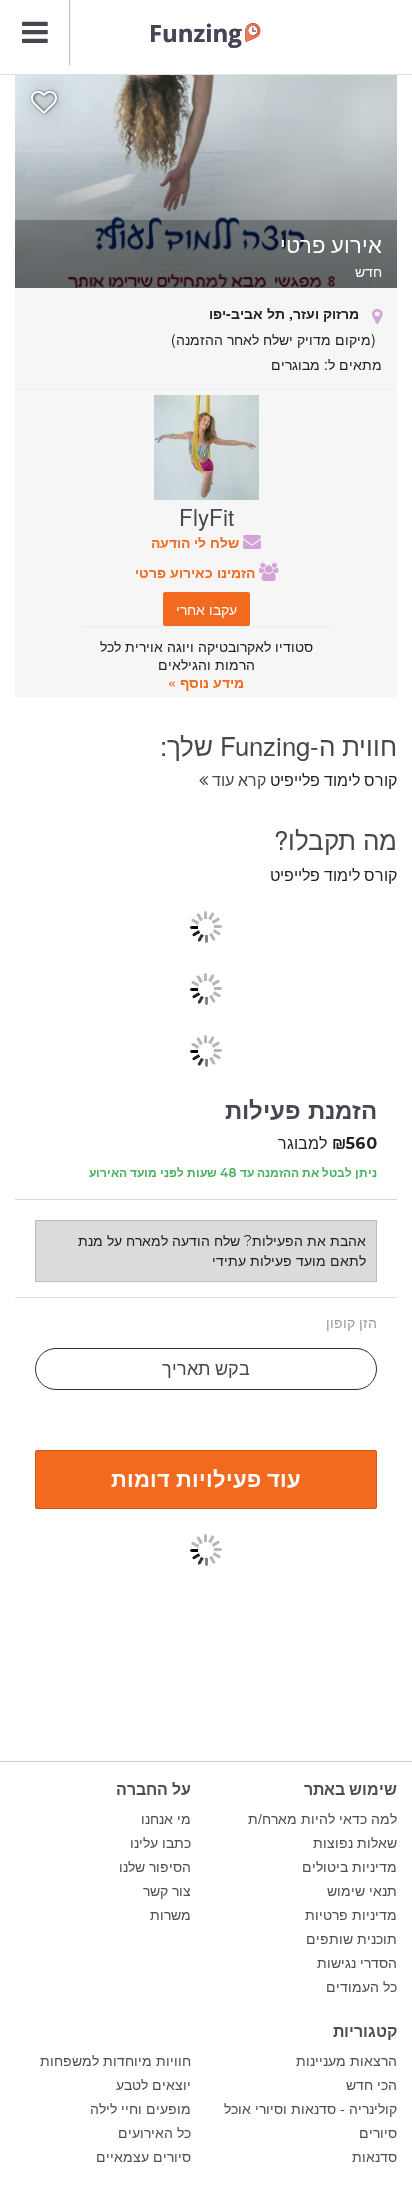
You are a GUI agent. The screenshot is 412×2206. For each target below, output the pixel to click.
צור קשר (167, 1891)
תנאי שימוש (362, 1891)
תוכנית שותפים (351, 1939)
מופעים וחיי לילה (140, 2109)
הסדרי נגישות (357, 1963)
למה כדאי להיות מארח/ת (322, 1819)
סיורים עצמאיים (143, 2157)
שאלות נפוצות (355, 1843)
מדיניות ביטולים (349, 1867)
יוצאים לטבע (153, 2085)
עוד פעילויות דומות (206, 1478)
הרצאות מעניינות (346, 2061)
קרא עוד (237, 779)
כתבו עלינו (160, 1843)
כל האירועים (154, 2133)
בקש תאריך (206, 1369)
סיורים (378, 2133)
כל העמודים (361, 1987)
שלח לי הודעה (197, 542)
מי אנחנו (166, 1819)
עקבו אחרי (206, 609)
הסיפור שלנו (155, 1867)
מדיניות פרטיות (351, 1915)
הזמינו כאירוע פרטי (197, 572)
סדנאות (374, 2157)
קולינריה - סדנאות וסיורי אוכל (310, 2109)
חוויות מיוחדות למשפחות (115, 2061)
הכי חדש (371, 2085)
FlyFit (206, 516)
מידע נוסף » (206, 682)
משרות (170, 1915)
